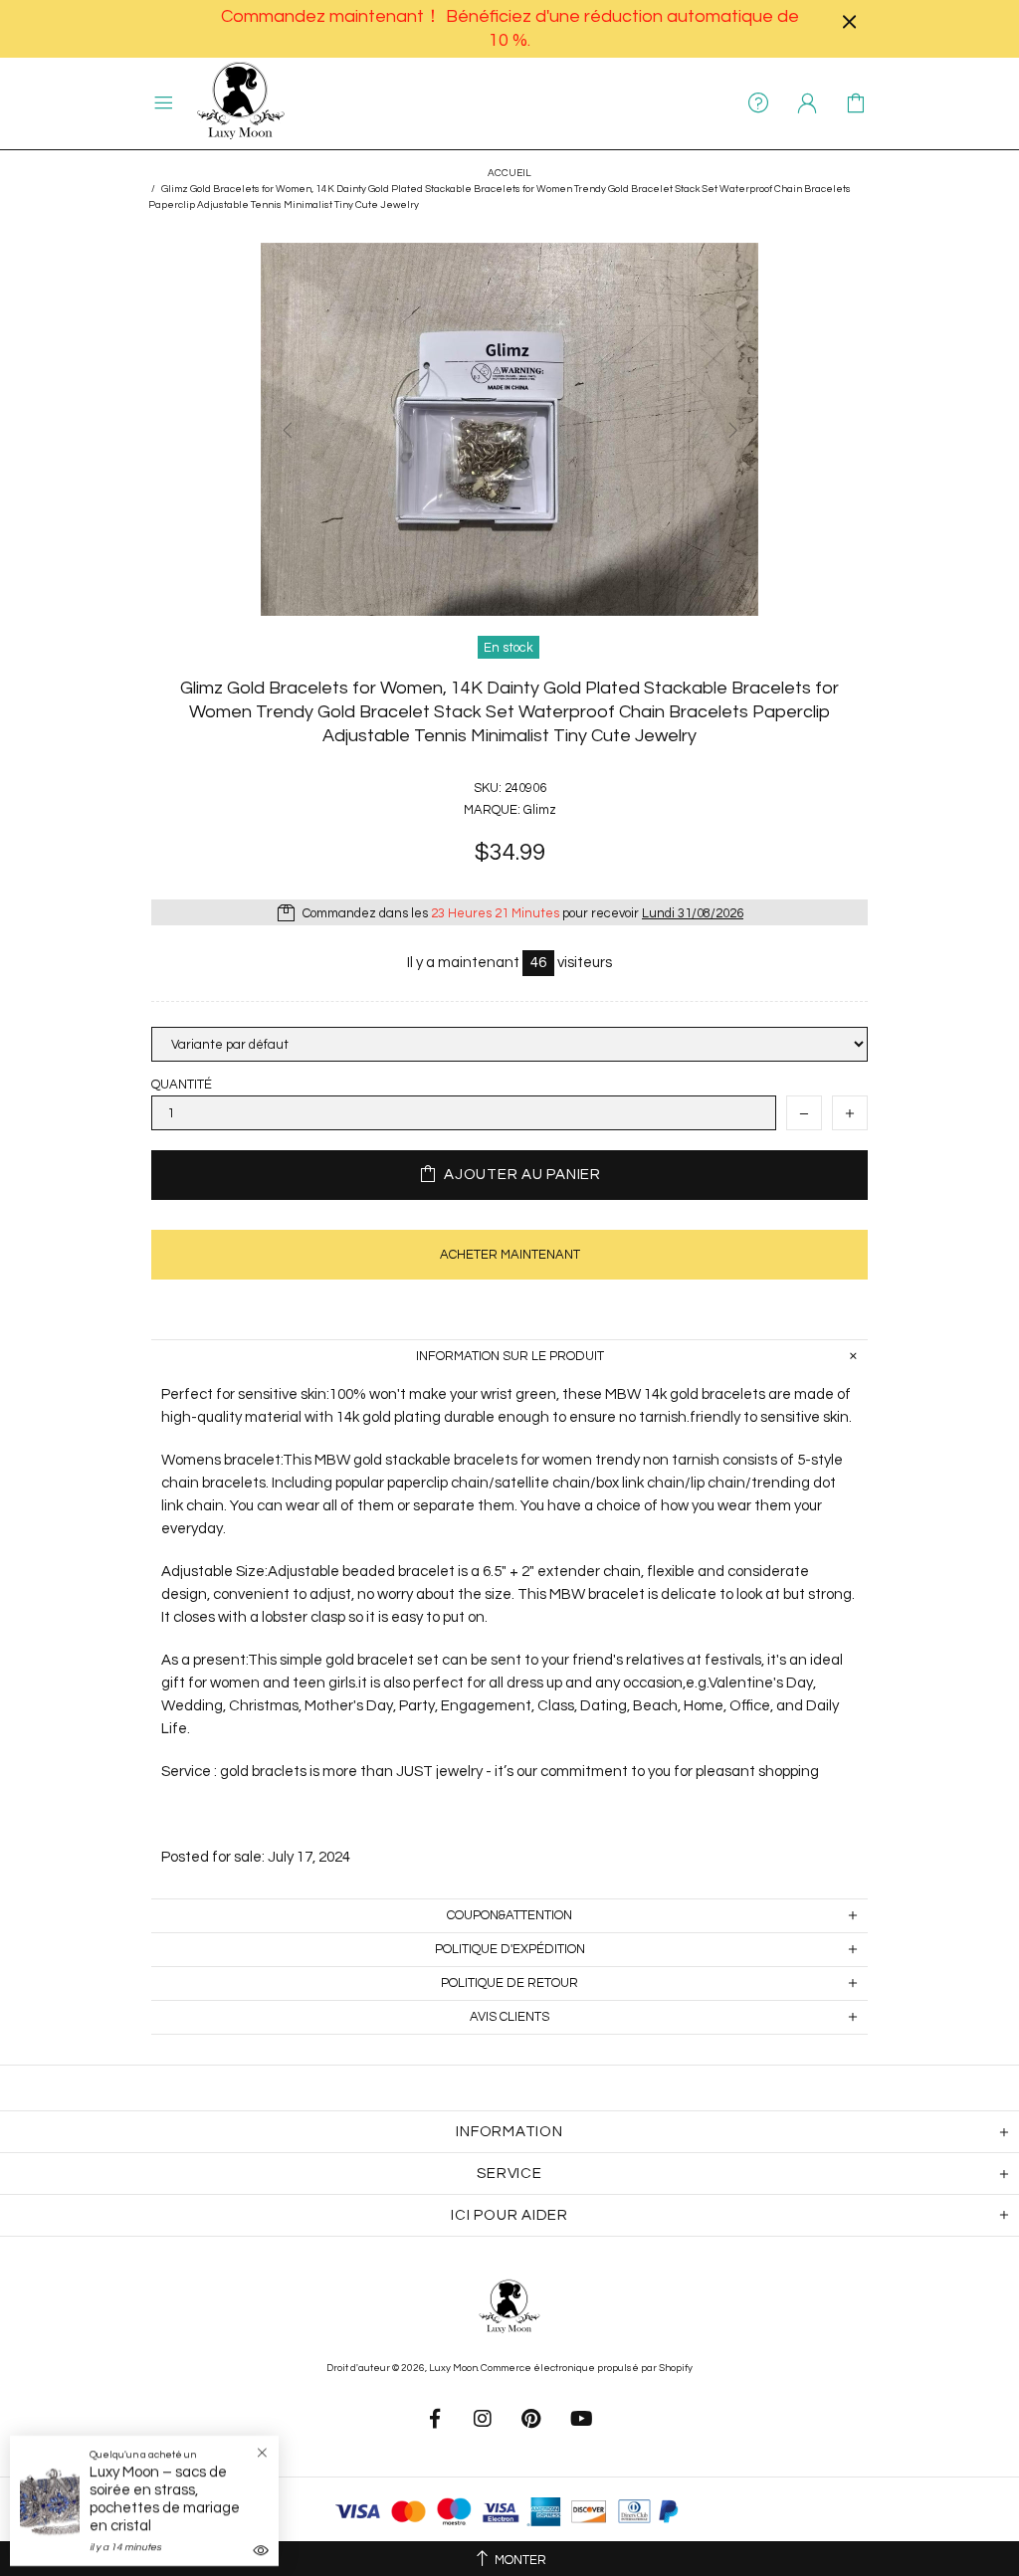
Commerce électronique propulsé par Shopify (587, 2368)
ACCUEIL (509, 173)
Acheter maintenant (510, 1255)
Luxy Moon (241, 103)
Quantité (182, 1085)
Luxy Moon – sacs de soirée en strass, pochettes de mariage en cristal (165, 2499)
